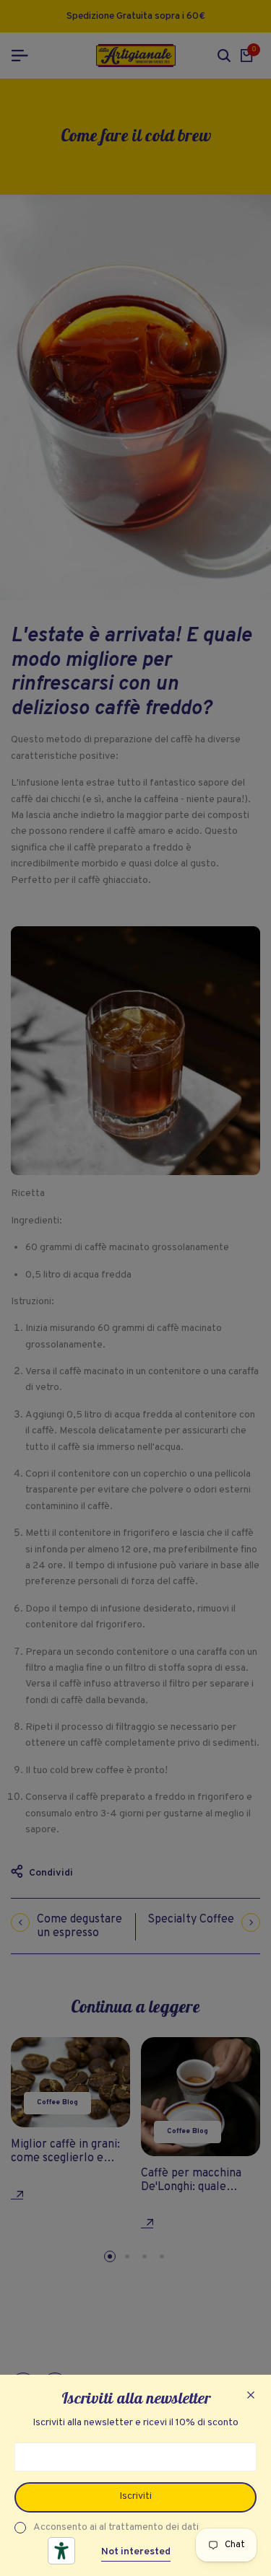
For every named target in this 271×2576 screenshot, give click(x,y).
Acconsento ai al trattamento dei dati (116, 2527)
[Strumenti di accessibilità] (61, 2551)
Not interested (136, 2552)
